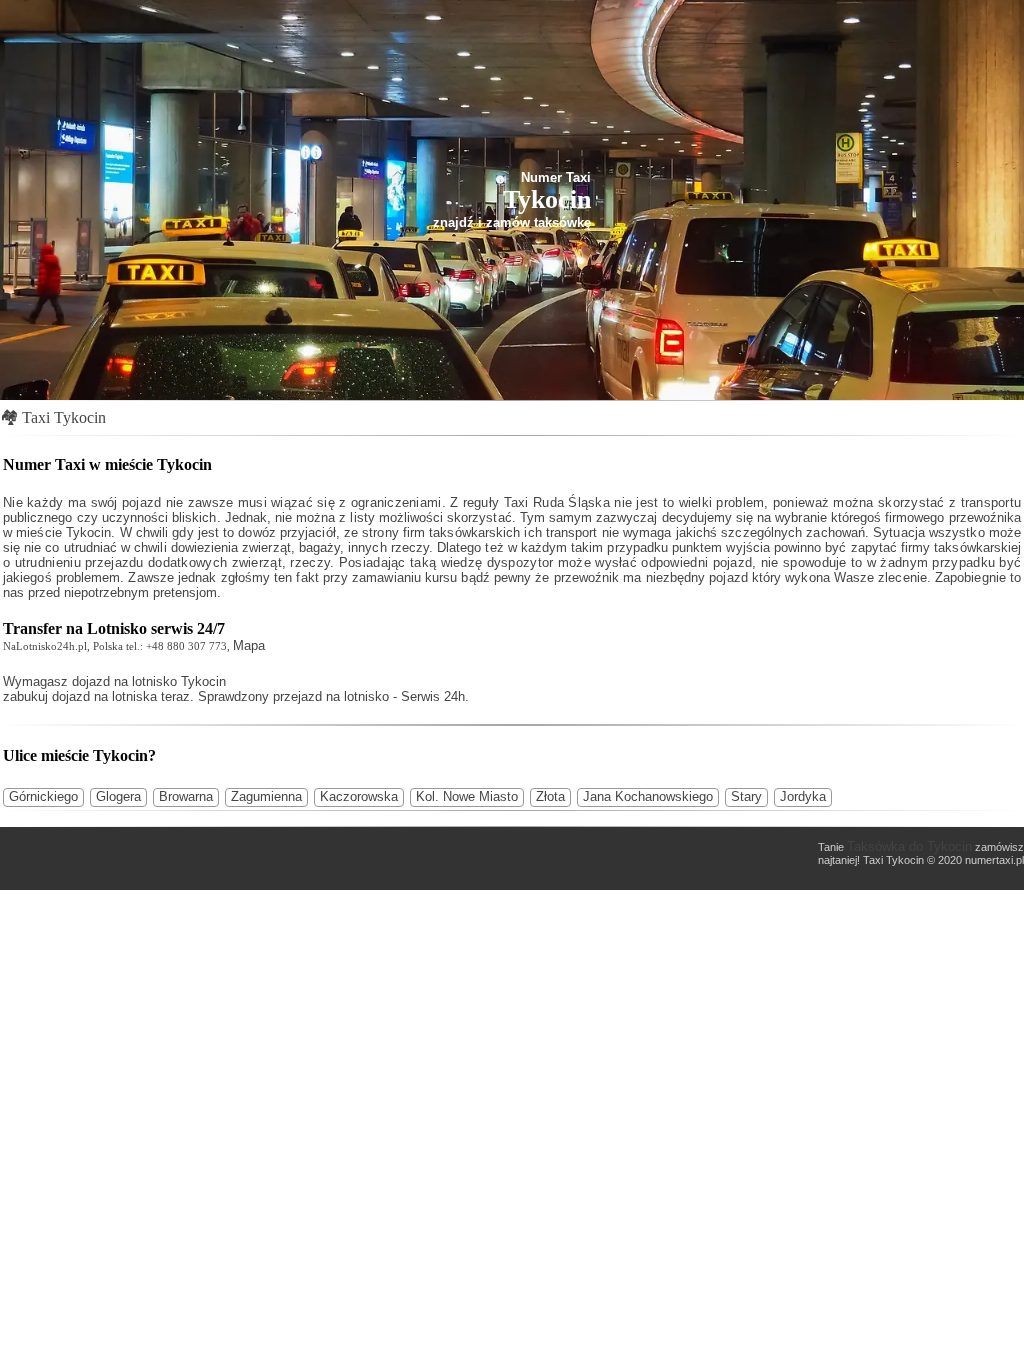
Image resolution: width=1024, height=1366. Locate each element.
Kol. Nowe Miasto (467, 796)
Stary (746, 796)
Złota (550, 796)
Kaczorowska (359, 796)
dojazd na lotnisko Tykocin (149, 681)
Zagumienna (266, 796)
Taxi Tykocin (64, 417)
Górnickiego (43, 796)
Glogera (118, 796)
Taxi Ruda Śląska (557, 502)
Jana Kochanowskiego (648, 796)
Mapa (249, 645)
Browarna (186, 796)
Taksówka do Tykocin (909, 846)
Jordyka (803, 796)
